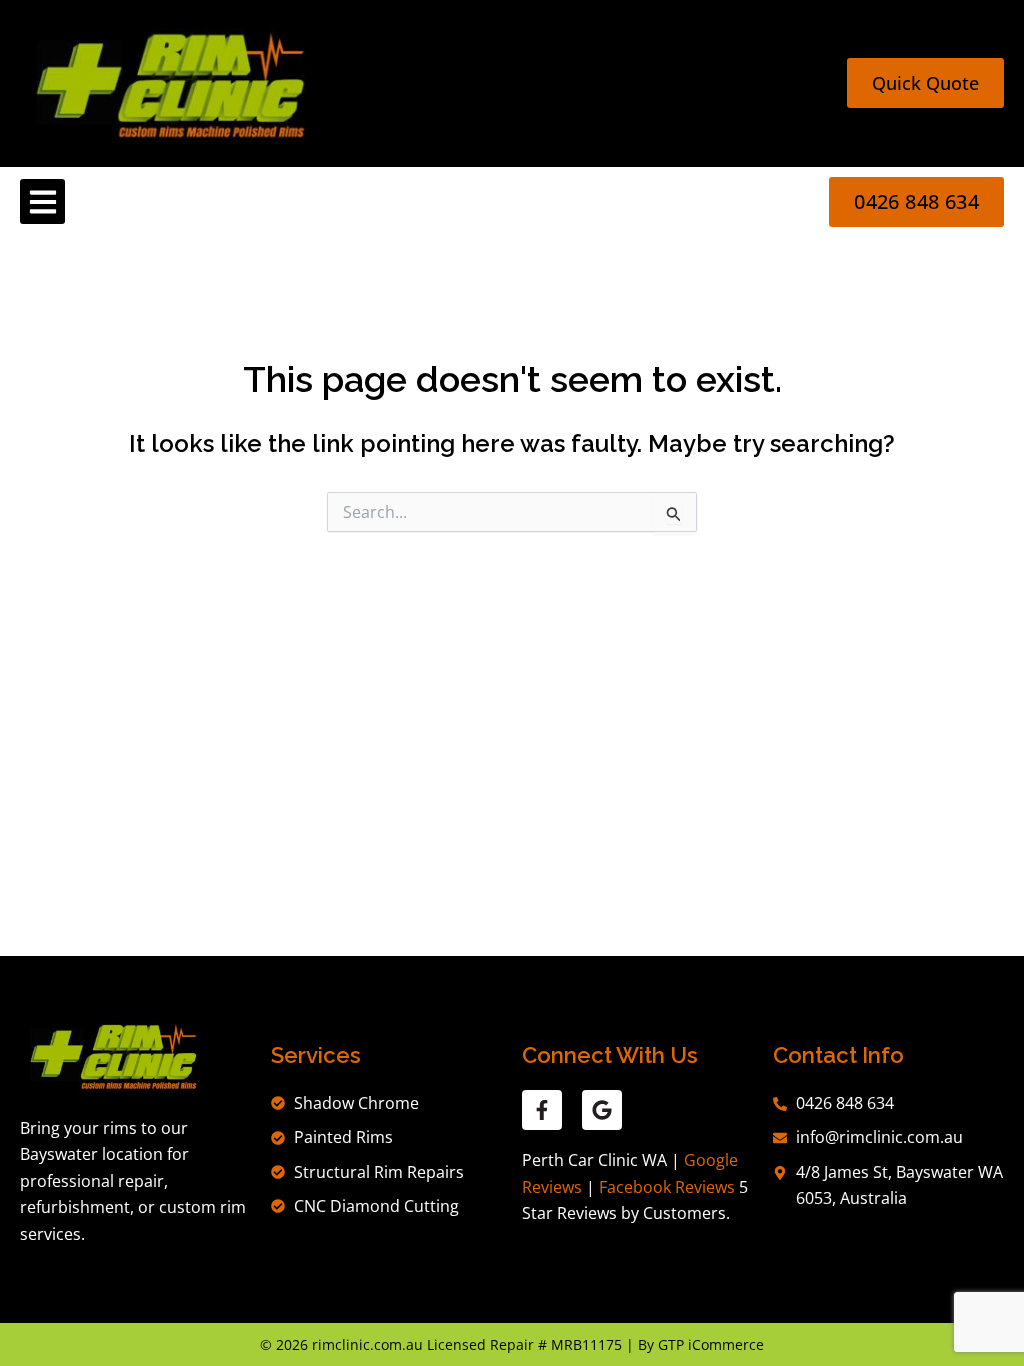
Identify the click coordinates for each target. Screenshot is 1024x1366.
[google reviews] (602, 1110)
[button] (42, 201)
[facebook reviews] (542, 1110)
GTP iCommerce (711, 1344)
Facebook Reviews (667, 1187)
